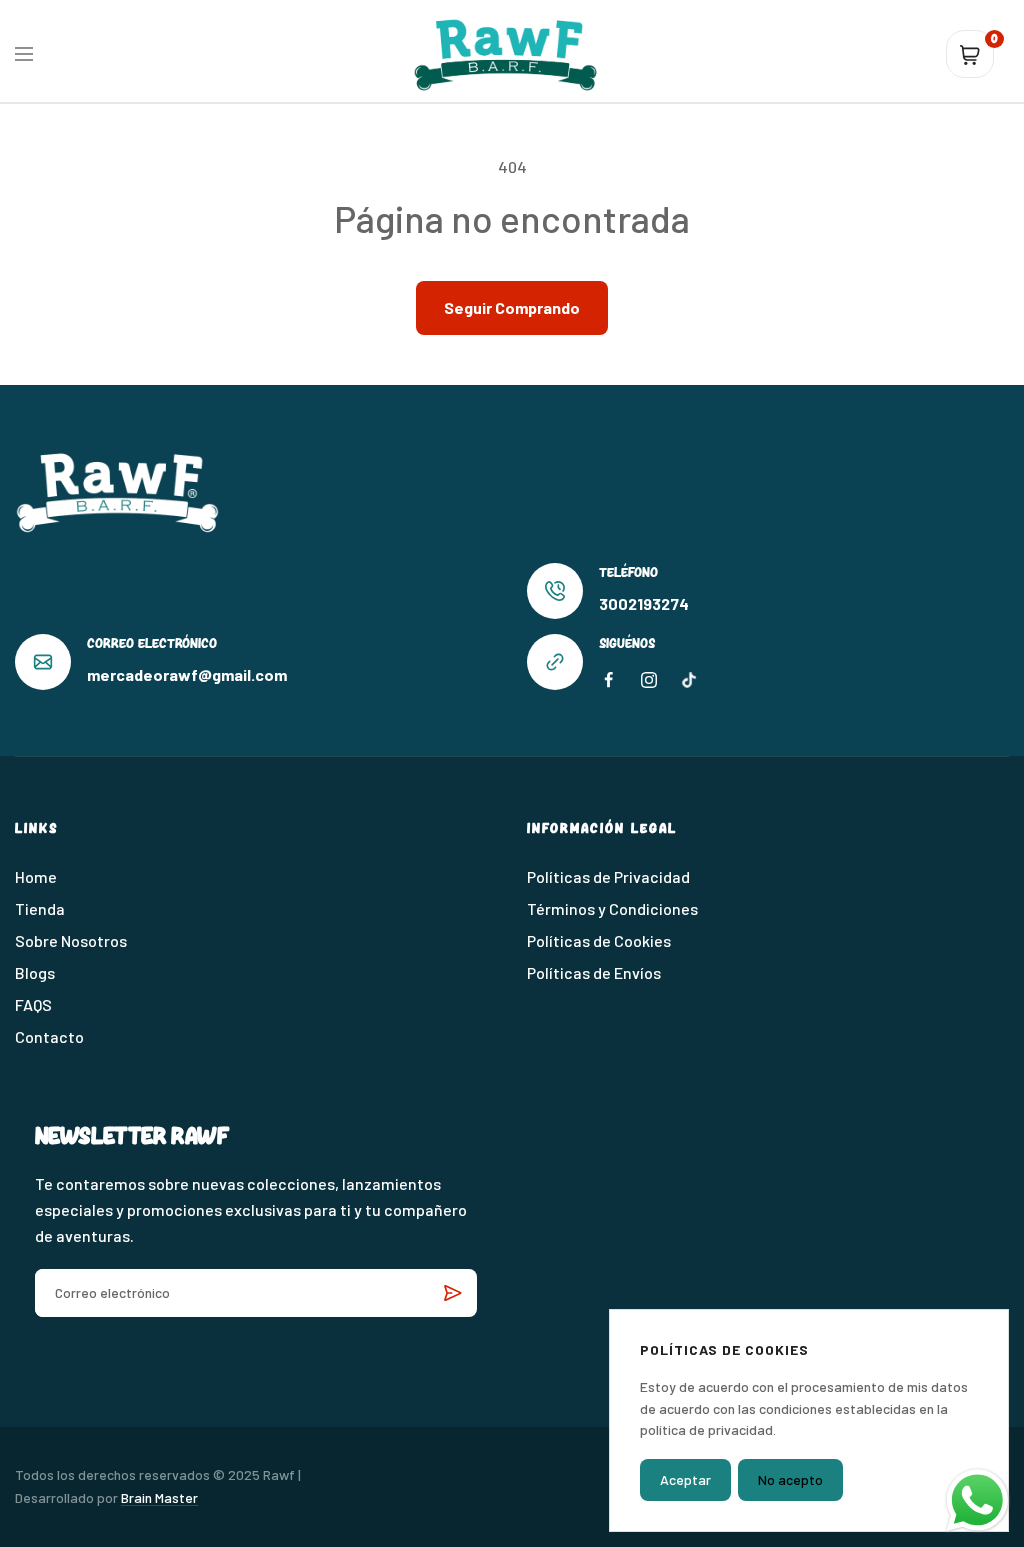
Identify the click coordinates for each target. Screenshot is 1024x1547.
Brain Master (159, 1497)
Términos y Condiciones (612, 908)
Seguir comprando (512, 307)
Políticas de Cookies (599, 940)
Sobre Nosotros (71, 940)
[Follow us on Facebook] (609, 680)
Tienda (40, 908)
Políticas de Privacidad (608, 876)
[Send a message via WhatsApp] (977, 1500)
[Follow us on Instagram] (649, 680)
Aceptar (685, 1479)
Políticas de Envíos (594, 972)
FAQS (33, 1004)
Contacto (49, 1036)
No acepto (790, 1479)
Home (36, 876)
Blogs (35, 972)
